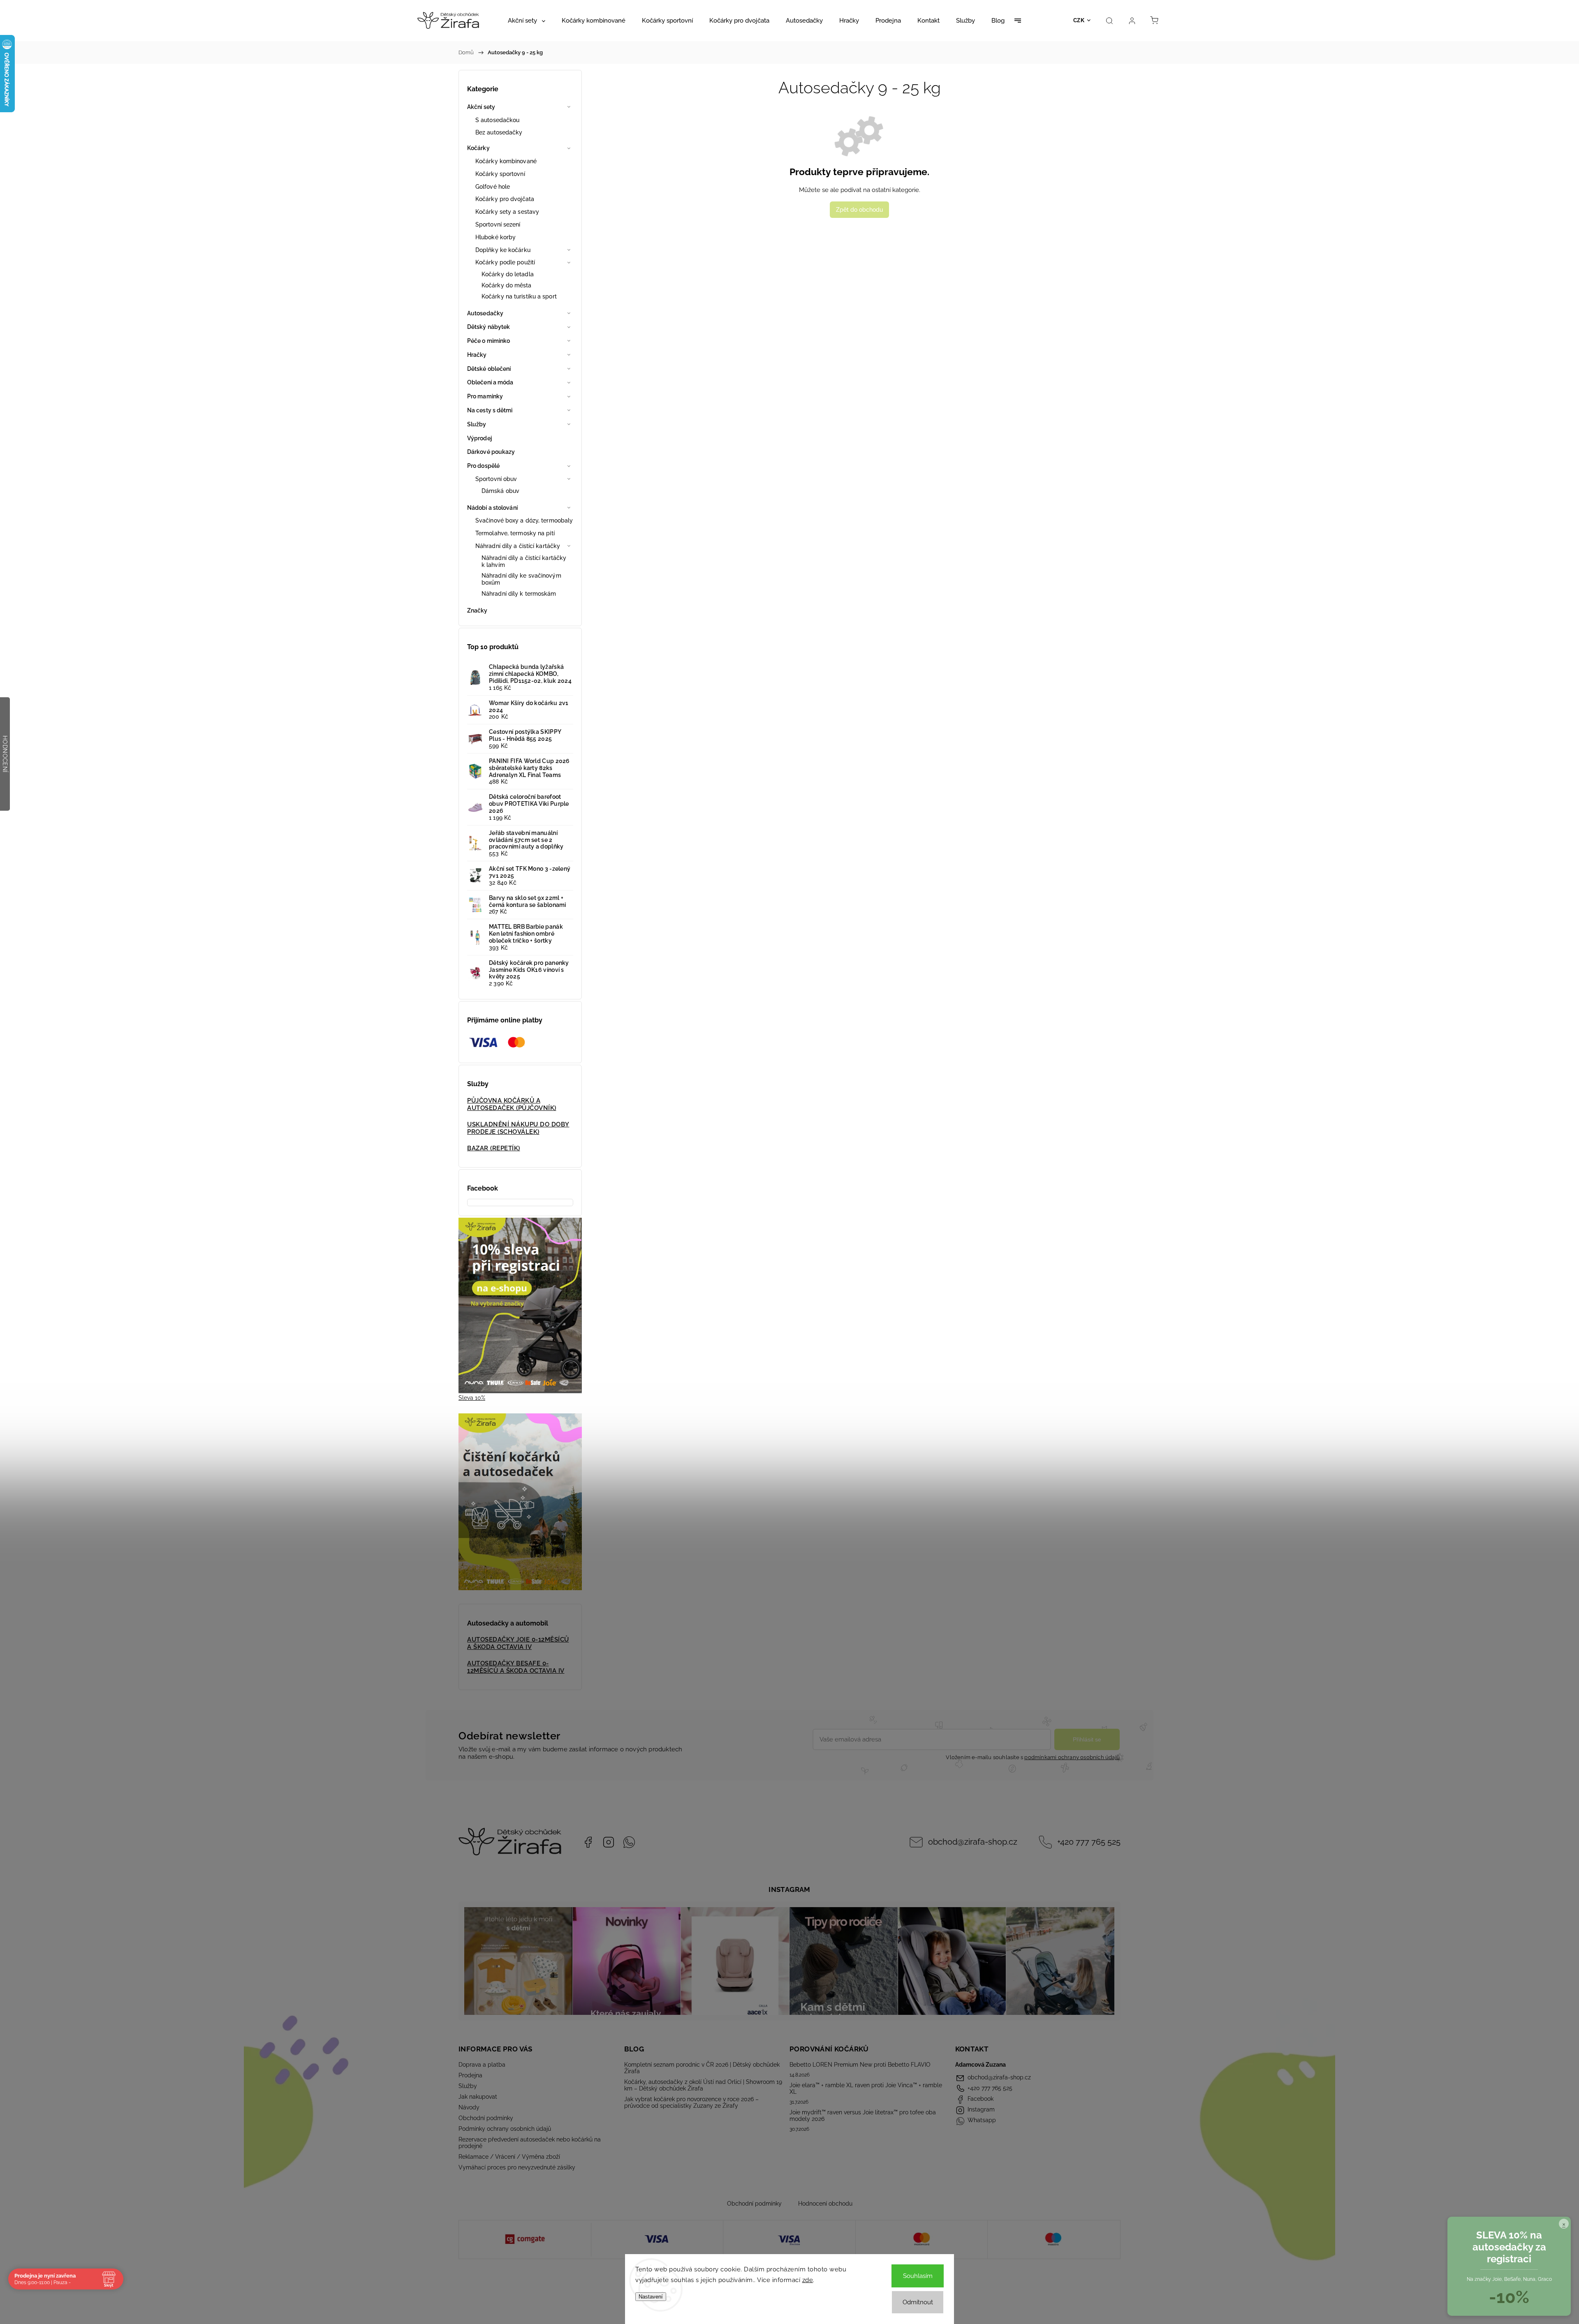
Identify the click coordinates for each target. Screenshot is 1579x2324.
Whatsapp (629, 1842)
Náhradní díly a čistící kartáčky (518, 546)
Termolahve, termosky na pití (515, 533)
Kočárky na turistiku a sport (519, 296)
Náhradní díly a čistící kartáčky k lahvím (524, 561)
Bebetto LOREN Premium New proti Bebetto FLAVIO (860, 2065)
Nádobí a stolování (492, 508)
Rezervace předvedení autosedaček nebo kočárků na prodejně (530, 2143)
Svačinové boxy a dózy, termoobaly (524, 520)
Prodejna (470, 2075)
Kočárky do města (507, 285)
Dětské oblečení (489, 369)
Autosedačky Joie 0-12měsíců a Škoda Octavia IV (518, 1643)
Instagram (609, 1842)
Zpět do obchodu (859, 210)
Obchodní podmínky (486, 2118)
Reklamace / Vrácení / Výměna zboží (509, 2157)
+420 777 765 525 (1089, 1842)
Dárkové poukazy (491, 452)
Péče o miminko (489, 341)
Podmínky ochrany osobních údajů (505, 2129)
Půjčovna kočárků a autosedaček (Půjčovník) (512, 1104)
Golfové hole (493, 187)
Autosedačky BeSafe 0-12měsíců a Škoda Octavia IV (516, 1667)
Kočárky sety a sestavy (507, 212)
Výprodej (479, 438)
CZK (1079, 20)
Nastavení (651, 2297)
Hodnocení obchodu (825, 2204)
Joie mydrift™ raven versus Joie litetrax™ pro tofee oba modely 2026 (863, 2116)
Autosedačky (485, 313)
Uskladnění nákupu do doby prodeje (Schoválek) (518, 1128)
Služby (477, 424)
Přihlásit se (1087, 1739)
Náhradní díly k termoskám (519, 594)
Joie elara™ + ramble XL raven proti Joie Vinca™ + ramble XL (866, 2088)
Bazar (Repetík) (494, 1148)
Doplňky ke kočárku (503, 250)
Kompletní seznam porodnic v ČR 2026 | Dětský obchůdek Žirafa (702, 2068)
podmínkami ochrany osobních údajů (1072, 1757)
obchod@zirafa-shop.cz (973, 1842)
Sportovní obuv (496, 479)
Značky (477, 610)
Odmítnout (918, 2302)
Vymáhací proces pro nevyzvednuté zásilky (517, 2167)
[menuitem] (527, 21)
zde (808, 2280)
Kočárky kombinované (506, 161)
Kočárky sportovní (500, 174)
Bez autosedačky (499, 132)
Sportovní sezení (498, 224)
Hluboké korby (495, 237)
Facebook (588, 1842)
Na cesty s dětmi (490, 410)
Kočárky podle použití (505, 262)
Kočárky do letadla (508, 274)
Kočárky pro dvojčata (505, 199)
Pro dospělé (483, 466)
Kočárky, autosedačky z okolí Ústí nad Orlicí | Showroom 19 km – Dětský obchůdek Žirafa (703, 2085)
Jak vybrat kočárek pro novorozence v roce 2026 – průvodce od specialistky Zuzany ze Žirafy (691, 2102)
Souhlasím (918, 2276)
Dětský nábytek (489, 327)
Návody (469, 2107)
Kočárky (478, 148)
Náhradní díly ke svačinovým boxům (521, 579)
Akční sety (481, 107)
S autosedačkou (497, 120)
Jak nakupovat (478, 2097)
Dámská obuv (500, 491)
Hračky (477, 355)
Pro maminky (485, 396)
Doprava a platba (482, 2065)
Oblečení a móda (490, 382)
